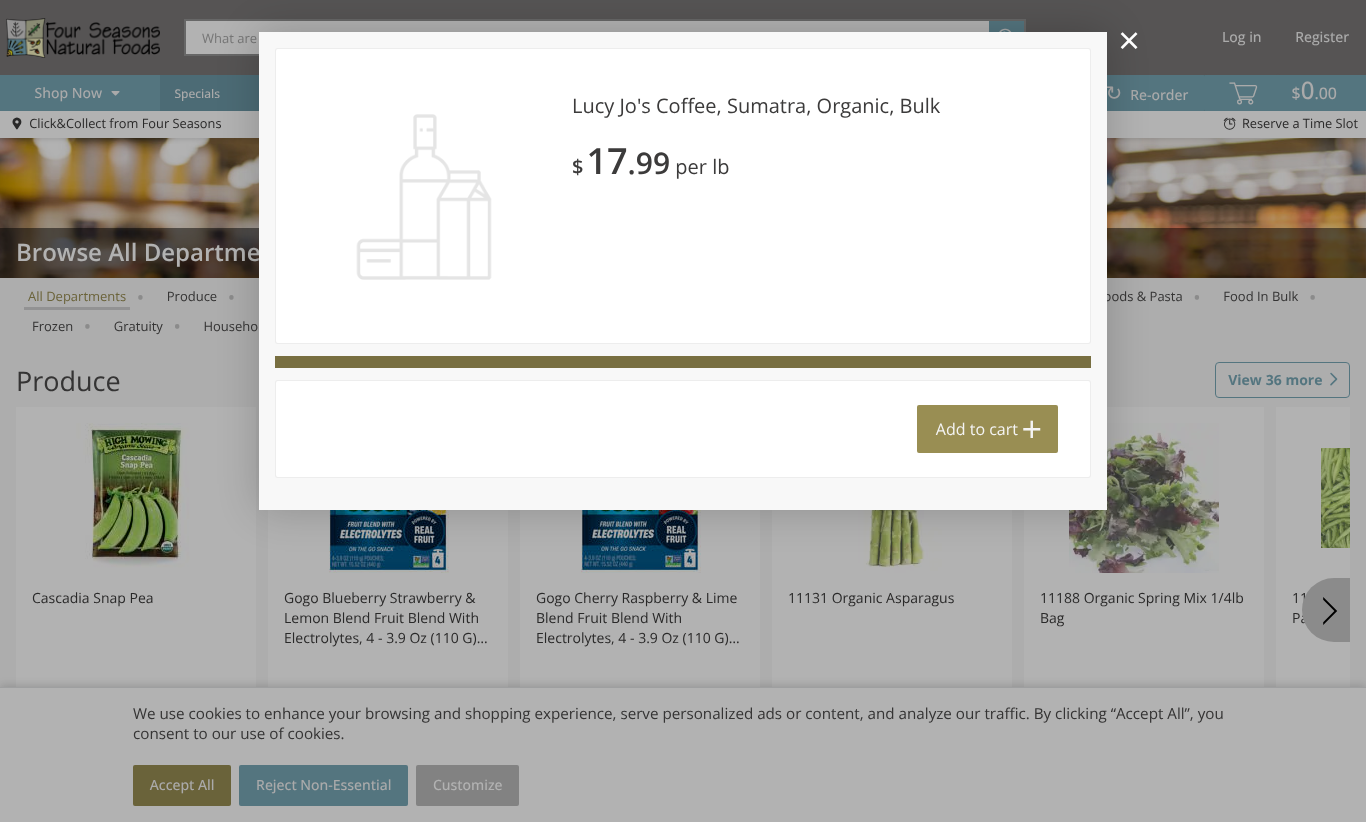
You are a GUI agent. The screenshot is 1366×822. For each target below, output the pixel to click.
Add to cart (977, 429)
